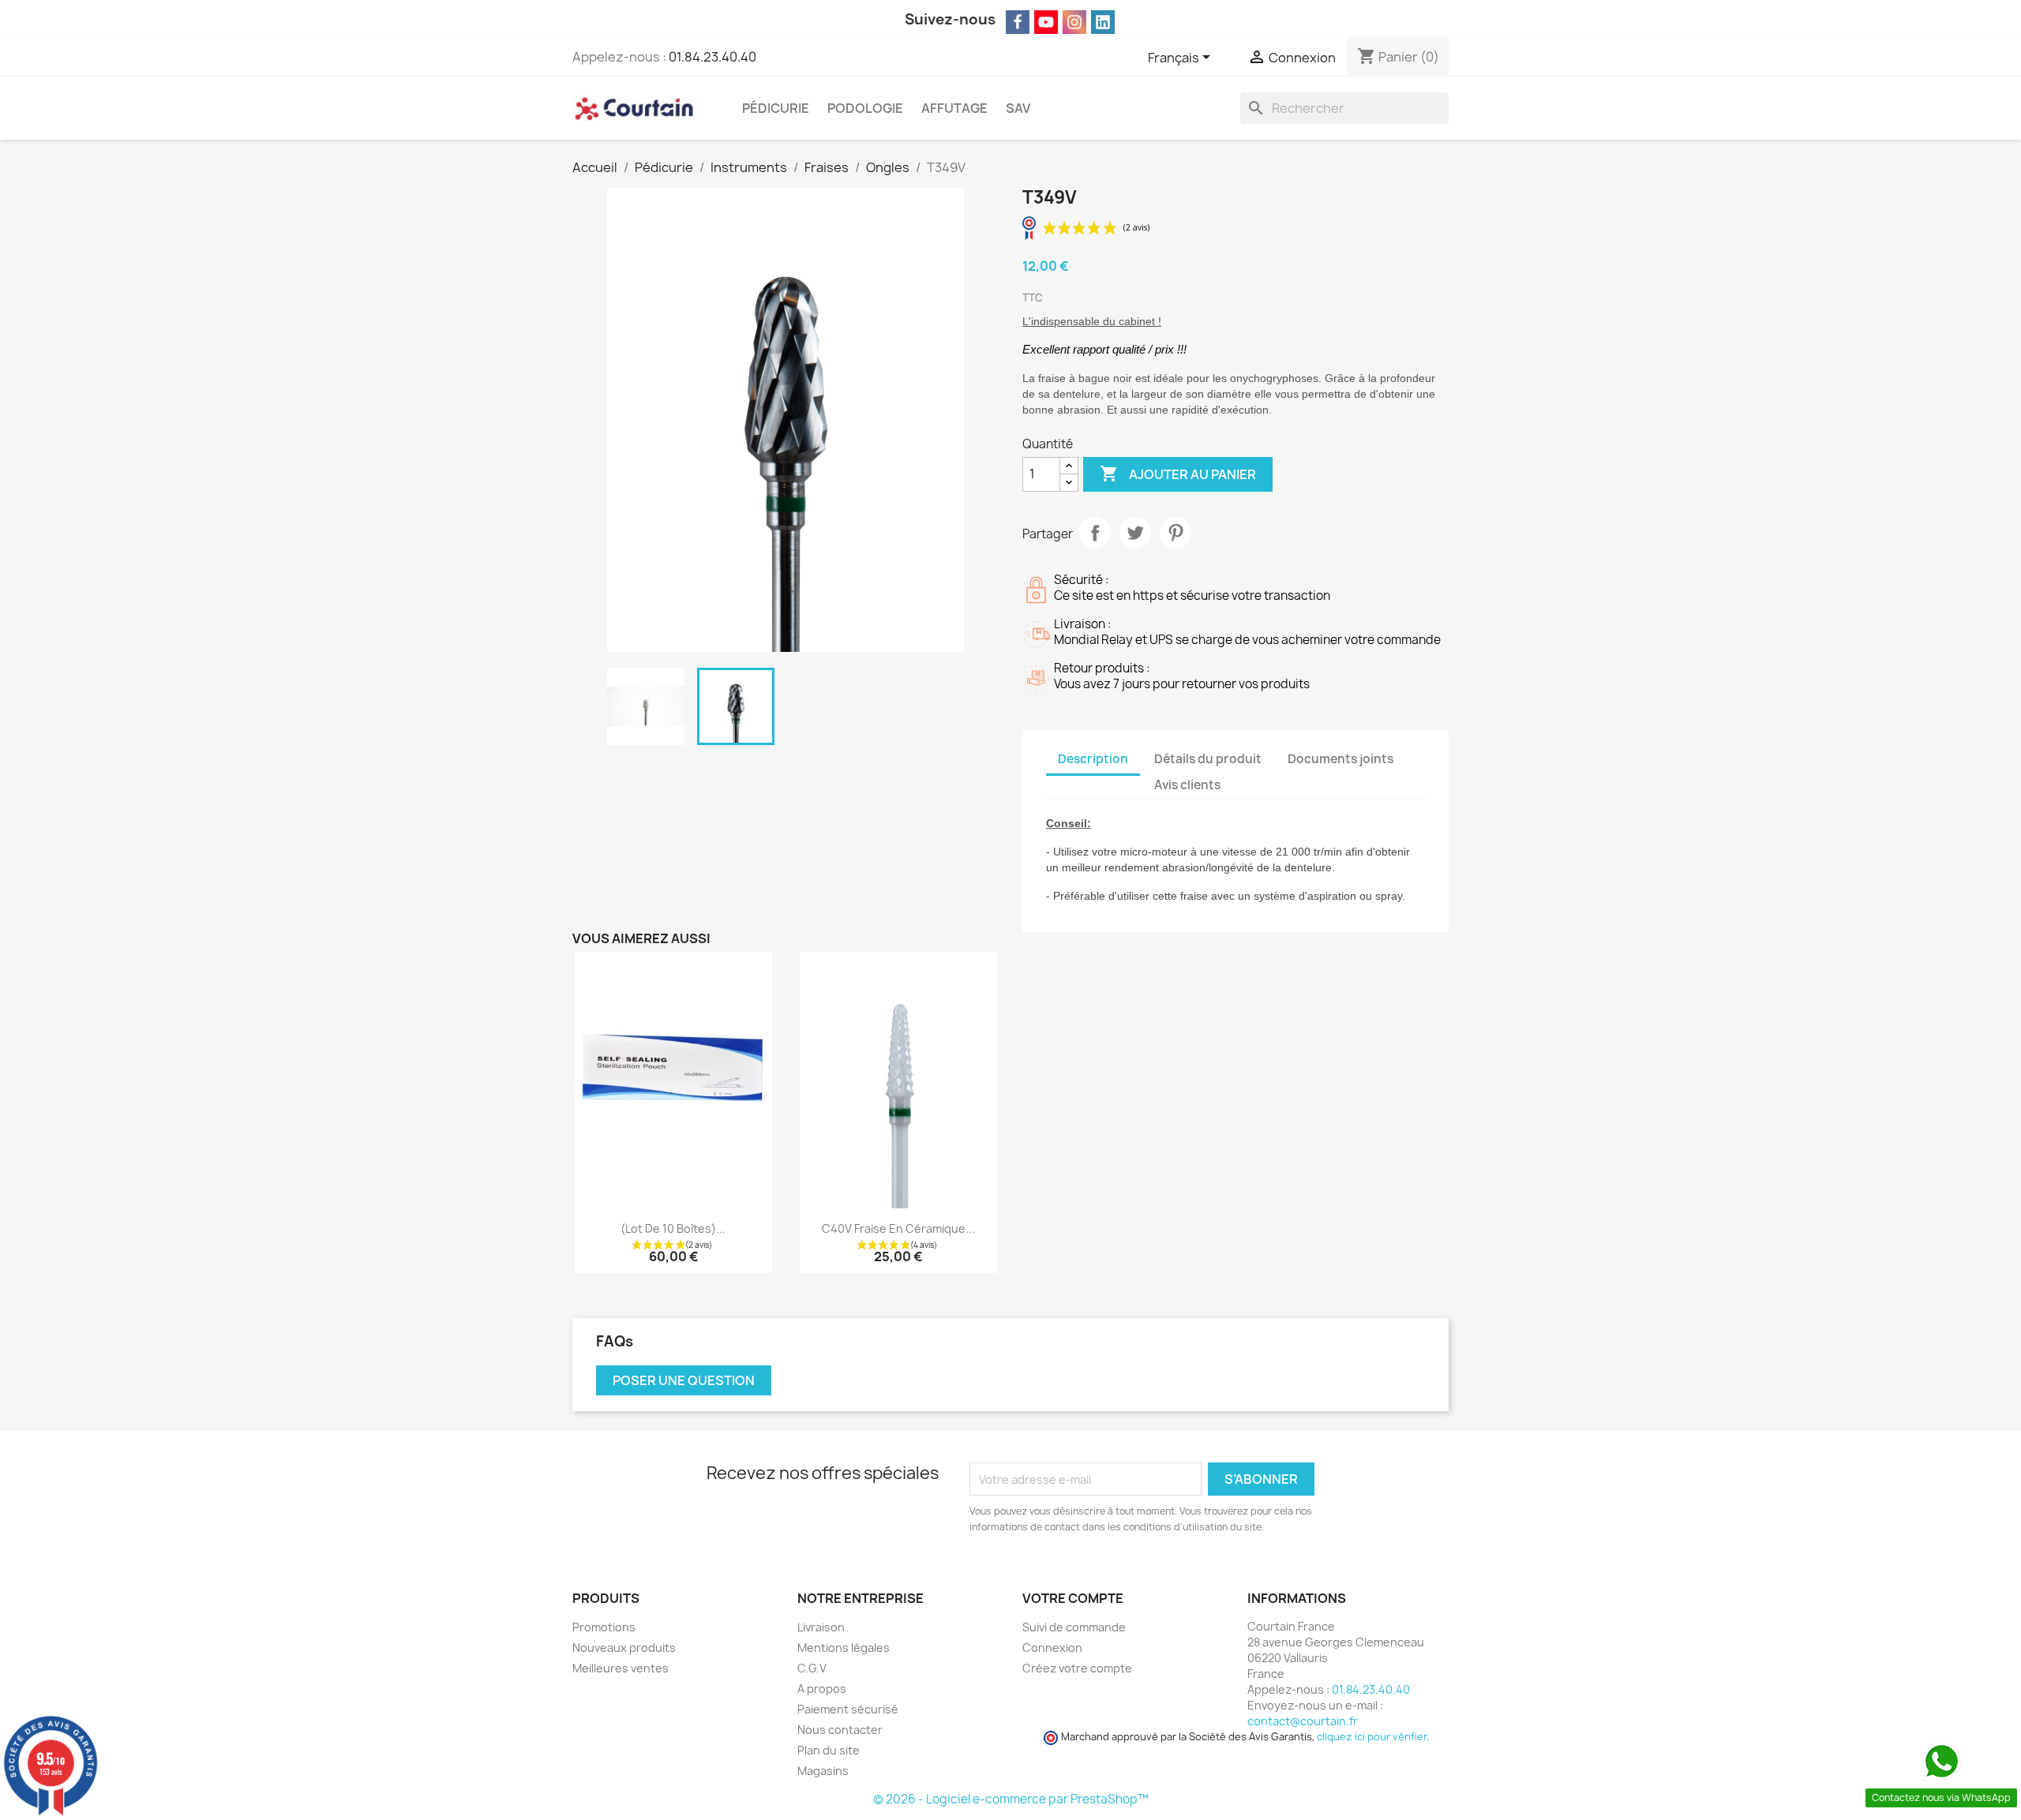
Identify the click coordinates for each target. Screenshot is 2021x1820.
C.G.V (812, 1668)
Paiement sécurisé (848, 1709)
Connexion (1052, 1648)
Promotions (604, 1627)
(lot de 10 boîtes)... (673, 1228)
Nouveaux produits (624, 1648)
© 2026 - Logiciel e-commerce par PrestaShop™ (1011, 1799)
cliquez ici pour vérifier (1372, 1737)
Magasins (823, 1771)
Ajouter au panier (1178, 474)
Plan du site (829, 1750)
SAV (1018, 108)
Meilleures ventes (621, 1668)
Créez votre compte (1077, 1668)
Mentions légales (844, 1648)
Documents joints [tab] (1340, 759)
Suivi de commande (1074, 1627)
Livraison (821, 1627)
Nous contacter (840, 1730)
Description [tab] (1093, 759)
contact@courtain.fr (1303, 1721)
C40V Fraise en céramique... (898, 1228)
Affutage (954, 108)
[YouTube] (1046, 22)
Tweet (1135, 533)
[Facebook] (1018, 22)
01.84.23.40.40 (712, 57)
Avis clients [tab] (1187, 785)
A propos (822, 1689)
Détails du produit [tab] (1208, 759)
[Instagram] (1074, 22)
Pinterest (1175, 533)
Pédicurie (776, 108)
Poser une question (684, 1380)
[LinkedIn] (1103, 22)
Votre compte (1073, 1598)
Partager (1095, 533)
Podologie (865, 108)
